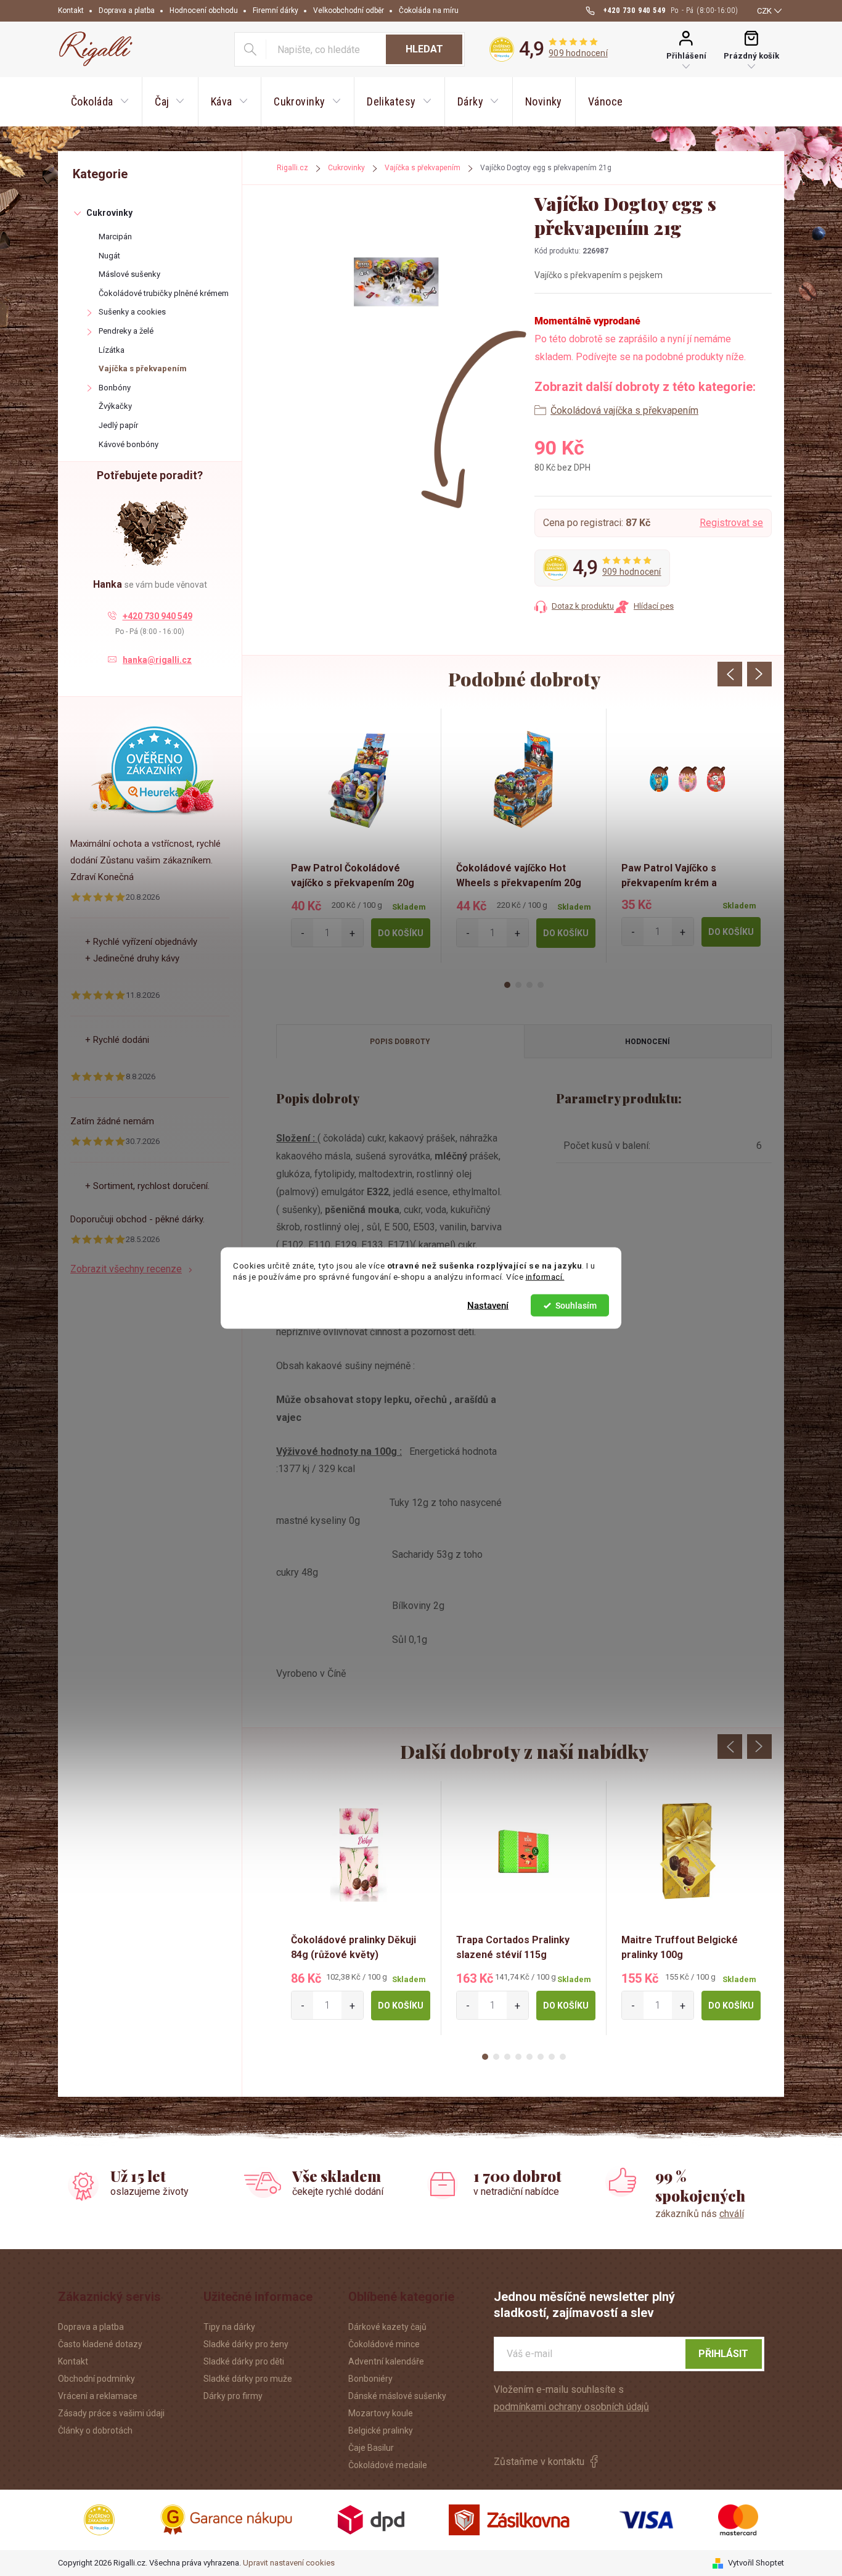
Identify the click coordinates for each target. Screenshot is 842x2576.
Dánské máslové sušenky (397, 2396)
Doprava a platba (127, 10)
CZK (764, 11)
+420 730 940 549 (157, 616)
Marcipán (115, 237)
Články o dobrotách (95, 2430)
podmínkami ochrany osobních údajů (571, 2407)
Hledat (424, 49)
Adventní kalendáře (386, 2361)
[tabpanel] (359, 836)
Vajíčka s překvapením (143, 368)
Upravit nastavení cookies (289, 2563)
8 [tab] (563, 2057)
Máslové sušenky (129, 274)
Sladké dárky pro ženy (246, 2344)
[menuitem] (100, 102)
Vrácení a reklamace (98, 2396)
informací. (545, 1277)
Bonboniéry (370, 2379)
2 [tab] (518, 985)
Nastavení (488, 1306)
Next (759, 674)
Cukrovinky (109, 213)
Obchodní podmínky (96, 2379)
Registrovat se (731, 523)
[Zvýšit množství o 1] (352, 933)
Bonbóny (115, 388)
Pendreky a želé (126, 331)
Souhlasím (576, 1306)
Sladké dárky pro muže (248, 2379)
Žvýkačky (115, 406)
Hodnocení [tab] (648, 1042)
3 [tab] (529, 985)
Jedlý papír (118, 425)
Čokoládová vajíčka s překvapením (624, 410)
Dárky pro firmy (233, 2396)
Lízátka (112, 350)
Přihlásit (723, 2354)
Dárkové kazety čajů (387, 2327)
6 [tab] (541, 2057)
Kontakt (71, 10)
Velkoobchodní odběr (349, 10)
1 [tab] (507, 985)
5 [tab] (529, 2057)
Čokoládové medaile (388, 2465)
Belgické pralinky (381, 2430)
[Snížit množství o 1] (302, 933)
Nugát (109, 256)
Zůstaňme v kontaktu (539, 2462)
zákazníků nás (700, 2214)
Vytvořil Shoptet (756, 2563)
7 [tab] (552, 2057)
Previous (730, 674)
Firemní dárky (276, 10)
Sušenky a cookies (132, 312)
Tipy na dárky (229, 2327)
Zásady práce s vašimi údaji (111, 2413)
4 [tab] (541, 985)
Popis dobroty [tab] (400, 1042)
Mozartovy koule (381, 2413)
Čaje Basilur (371, 2448)
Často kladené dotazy (100, 2344)
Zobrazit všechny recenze (126, 1269)
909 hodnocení (578, 53)
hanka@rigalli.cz (157, 660)
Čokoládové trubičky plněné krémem (164, 293)
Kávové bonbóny (129, 444)
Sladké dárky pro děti (244, 2361)
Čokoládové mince (384, 2344)
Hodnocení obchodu (204, 10)
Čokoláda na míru (429, 10)
